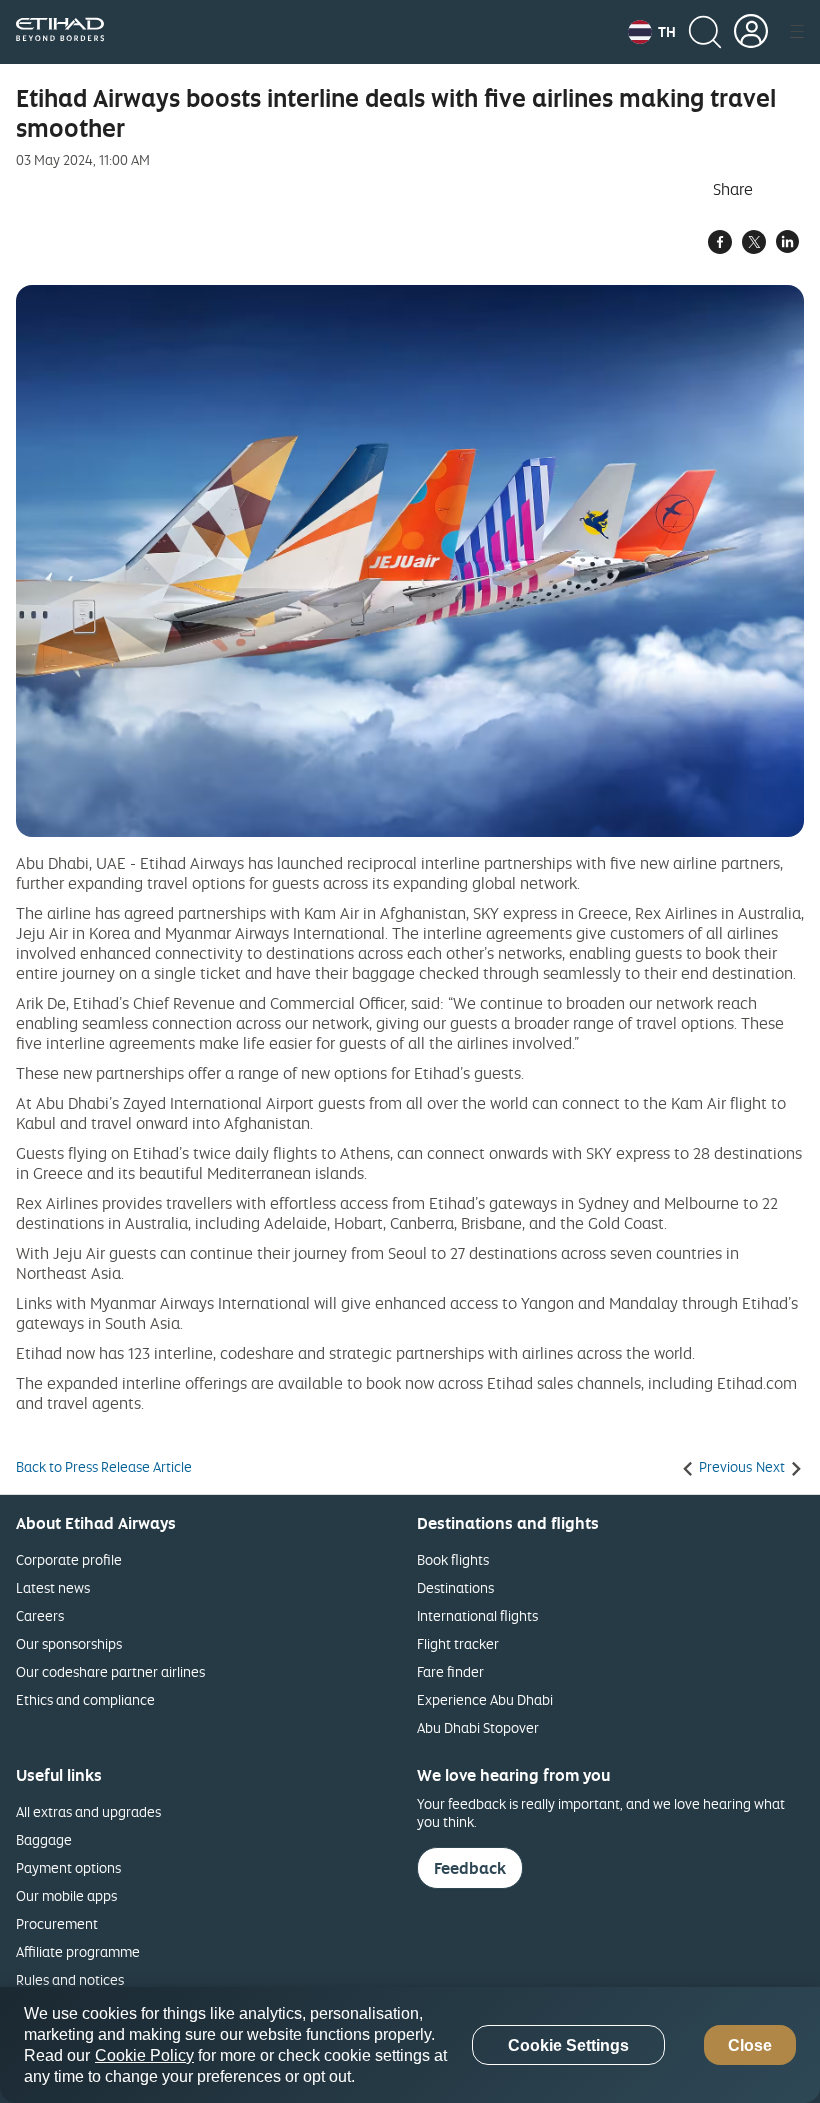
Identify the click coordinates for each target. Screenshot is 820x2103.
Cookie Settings (568, 2045)
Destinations (455, 1587)
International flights (477, 1615)
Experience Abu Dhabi (485, 1699)
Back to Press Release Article (104, 1467)
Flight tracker (458, 1643)
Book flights (453, 1559)
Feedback (470, 1868)
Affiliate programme (78, 1951)
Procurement (57, 1923)
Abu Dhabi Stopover (478, 1727)
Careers (40, 1615)
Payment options (68, 1867)
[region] (410, 2045)
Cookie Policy (144, 2055)
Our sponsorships (69, 1643)
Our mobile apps (66, 1895)
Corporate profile (69, 1559)
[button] (652, 32)
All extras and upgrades (88, 1811)
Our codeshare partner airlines (110, 1671)
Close (750, 2045)
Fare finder (450, 1671)
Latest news (53, 1587)
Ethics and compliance (85, 1699)
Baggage (44, 1839)
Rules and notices (70, 1979)
